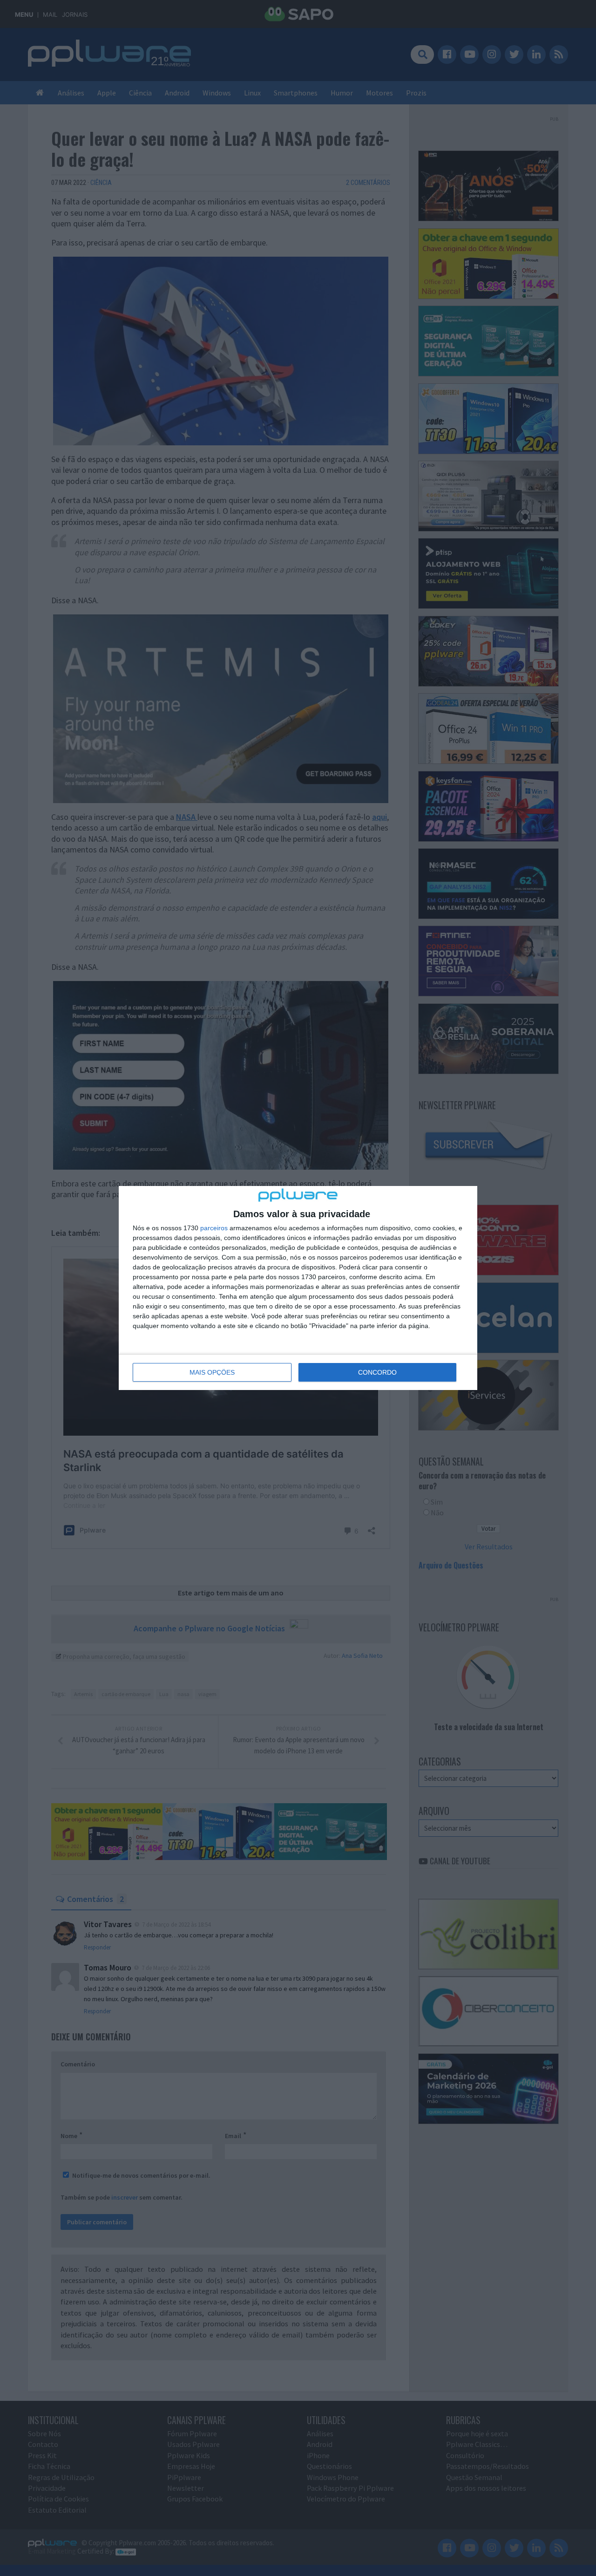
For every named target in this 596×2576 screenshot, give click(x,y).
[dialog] (298, 1288)
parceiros (214, 1228)
